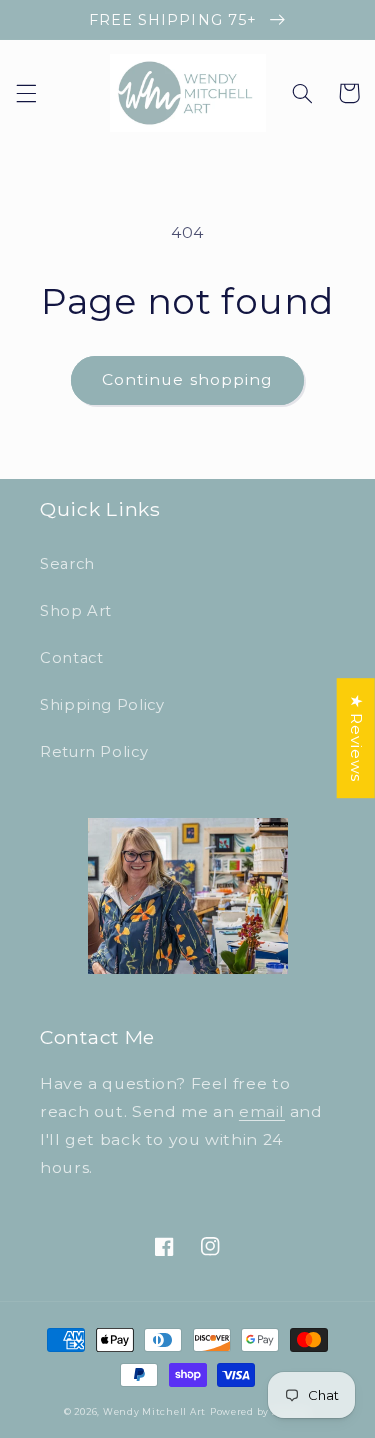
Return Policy (94, 752)
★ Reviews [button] (356, 738)
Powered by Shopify (260, 1412)
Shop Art (76, 611)
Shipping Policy (102, 705)
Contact (71, 658)
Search (67, 564)
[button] (26, 93)
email (262, 1111)
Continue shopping (187, 379)
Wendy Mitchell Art (154, 1412)
